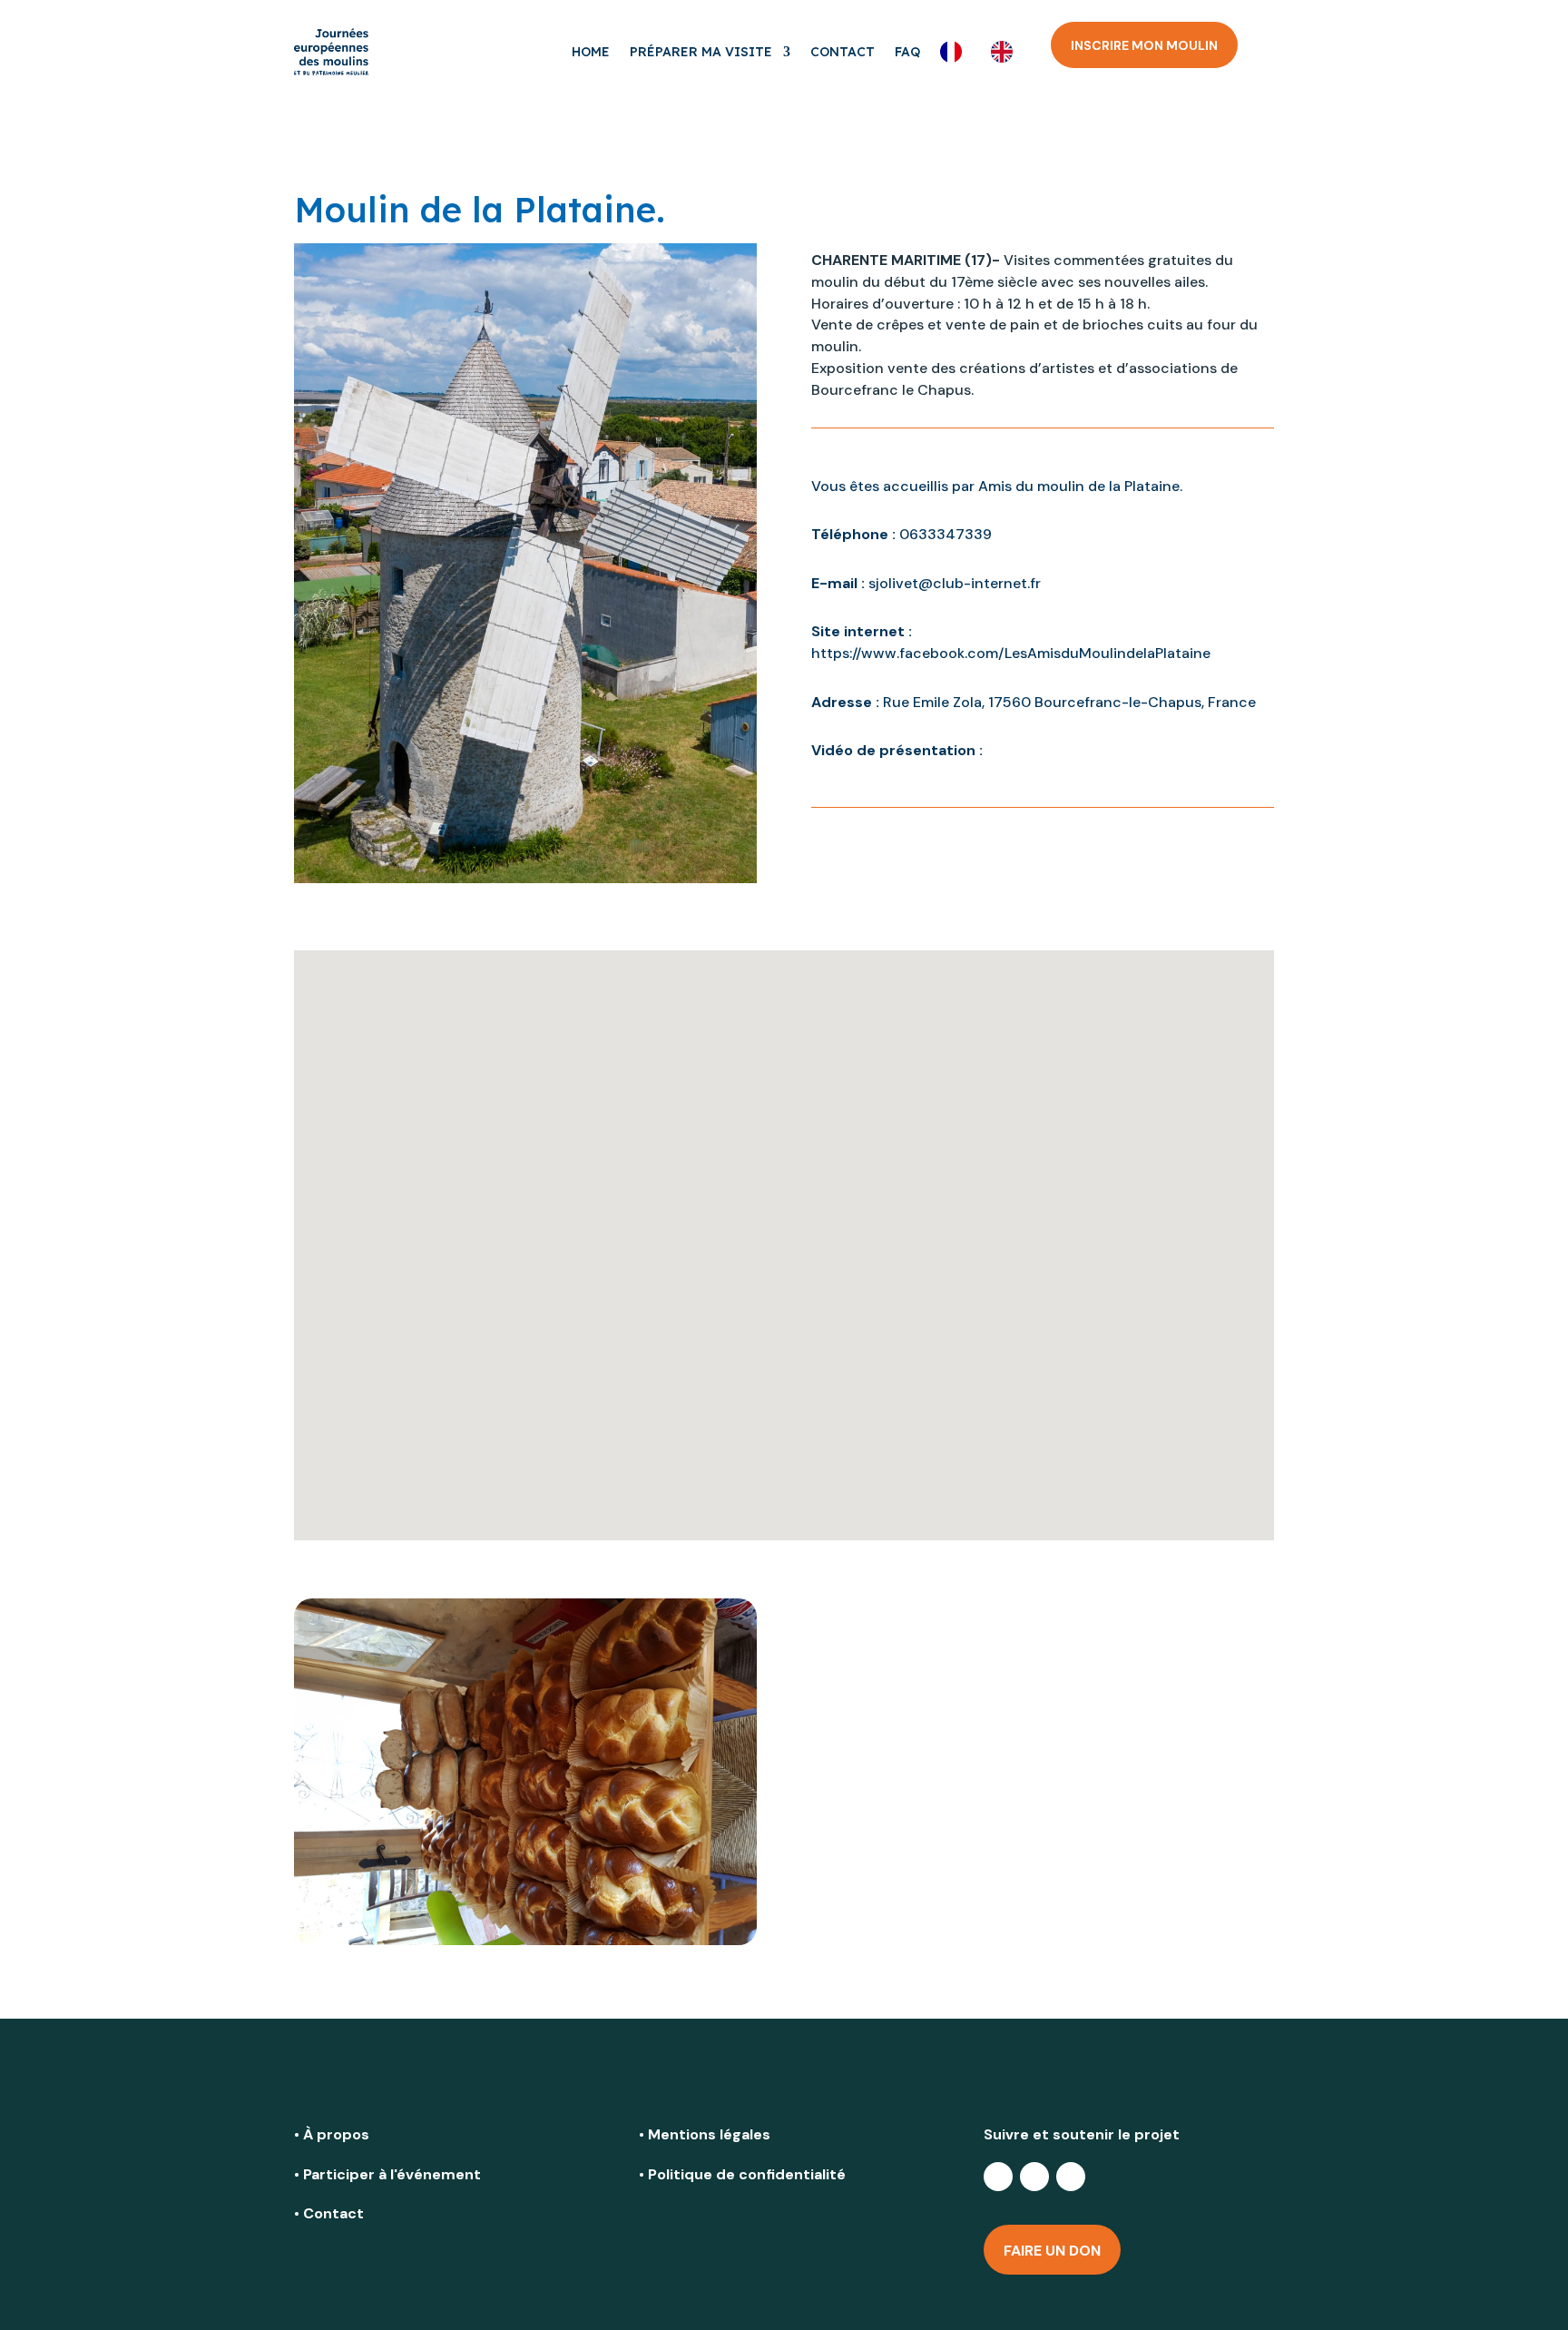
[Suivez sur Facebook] (998, 2177)
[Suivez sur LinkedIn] (1034, 2177)
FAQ (907, 52)
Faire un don (1052, 2251)
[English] (1006, 52)
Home (591, 52)
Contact (843, 52)
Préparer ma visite (701, 52)
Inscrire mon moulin (1144, 45)
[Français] (955, 52)
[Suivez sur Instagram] (1071, 2177)
